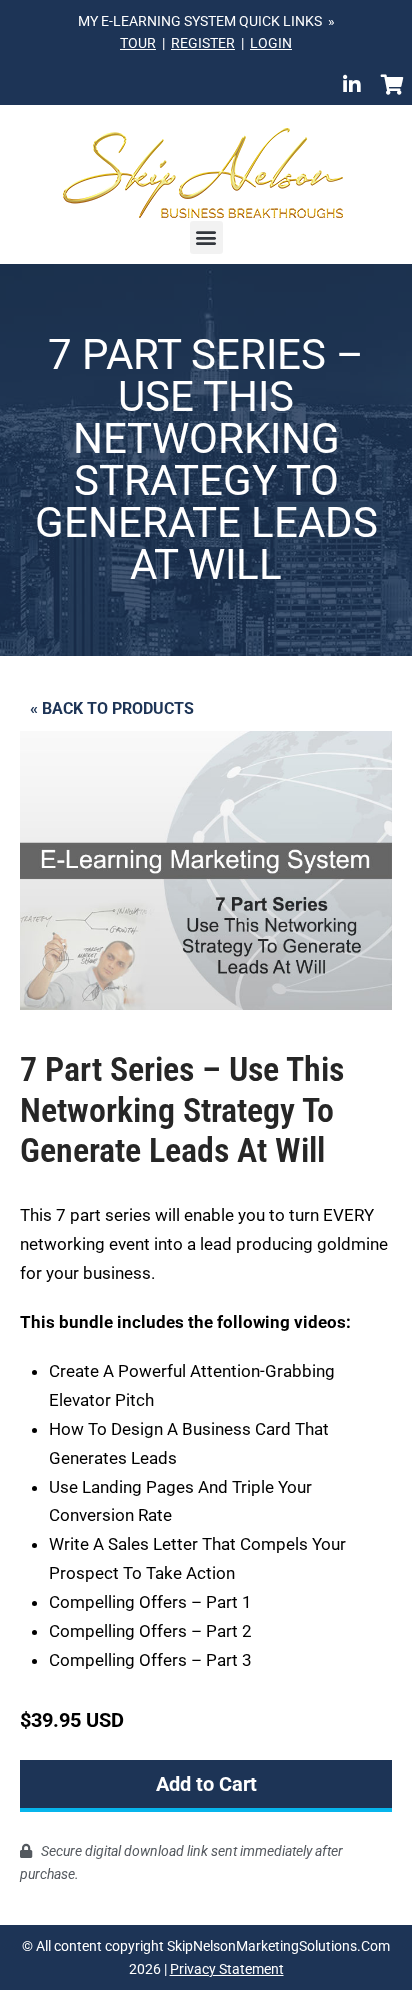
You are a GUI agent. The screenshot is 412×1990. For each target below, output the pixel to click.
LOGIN (271, 43)
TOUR (138, 43)
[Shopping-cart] (392, 85)
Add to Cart (206, 1784)
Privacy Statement (227, 1969)
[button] (206, 237)
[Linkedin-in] (352, 85)
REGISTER (203, 43)
